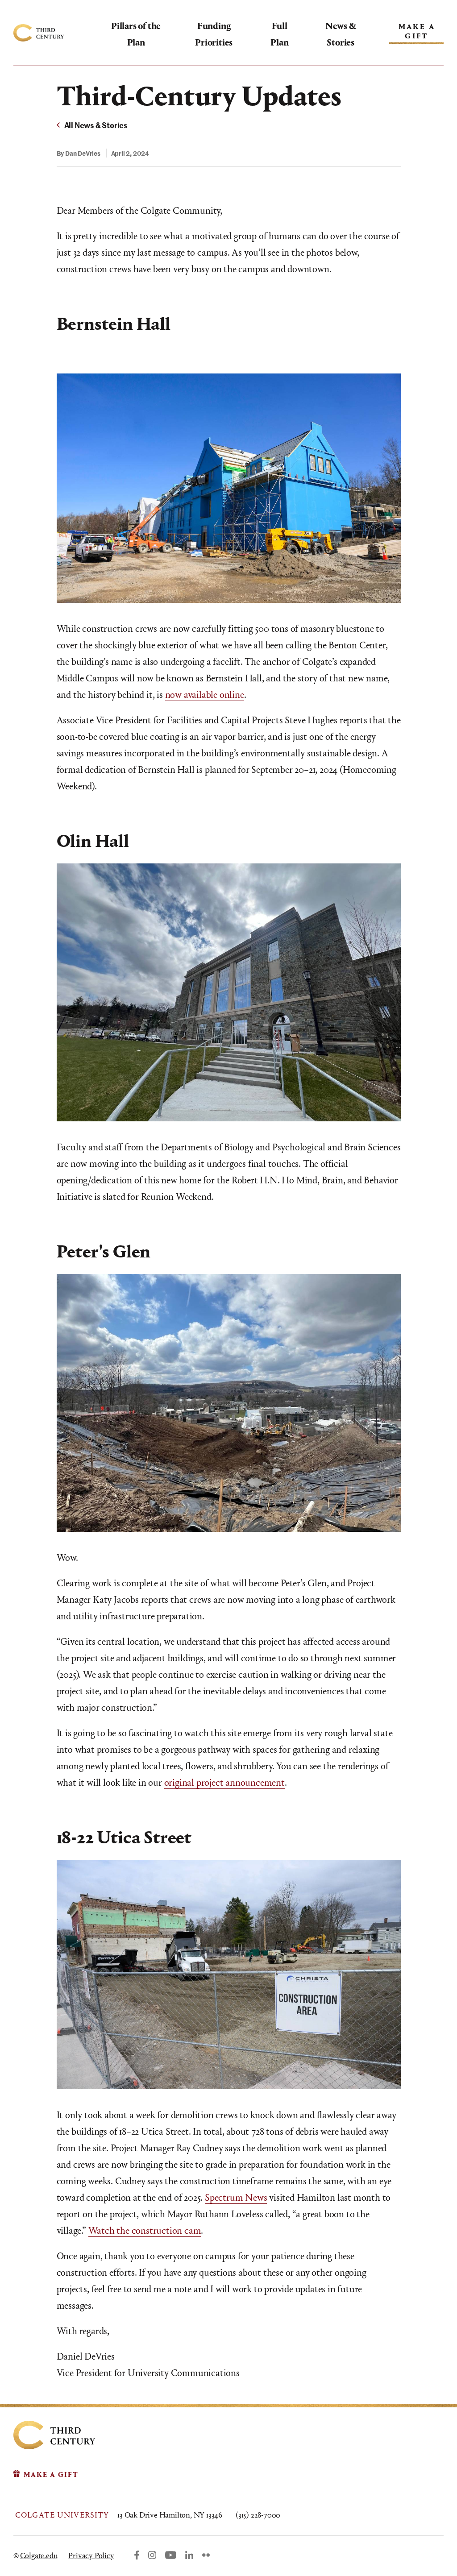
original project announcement (224, 1783)
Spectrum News (236, 2198)
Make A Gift (417, 31)
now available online (205, 695)
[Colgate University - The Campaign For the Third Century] (62, 33)
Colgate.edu (39, 2556)
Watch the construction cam (145, 2231)
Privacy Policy (91, 2556)
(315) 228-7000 (258, 2515)
